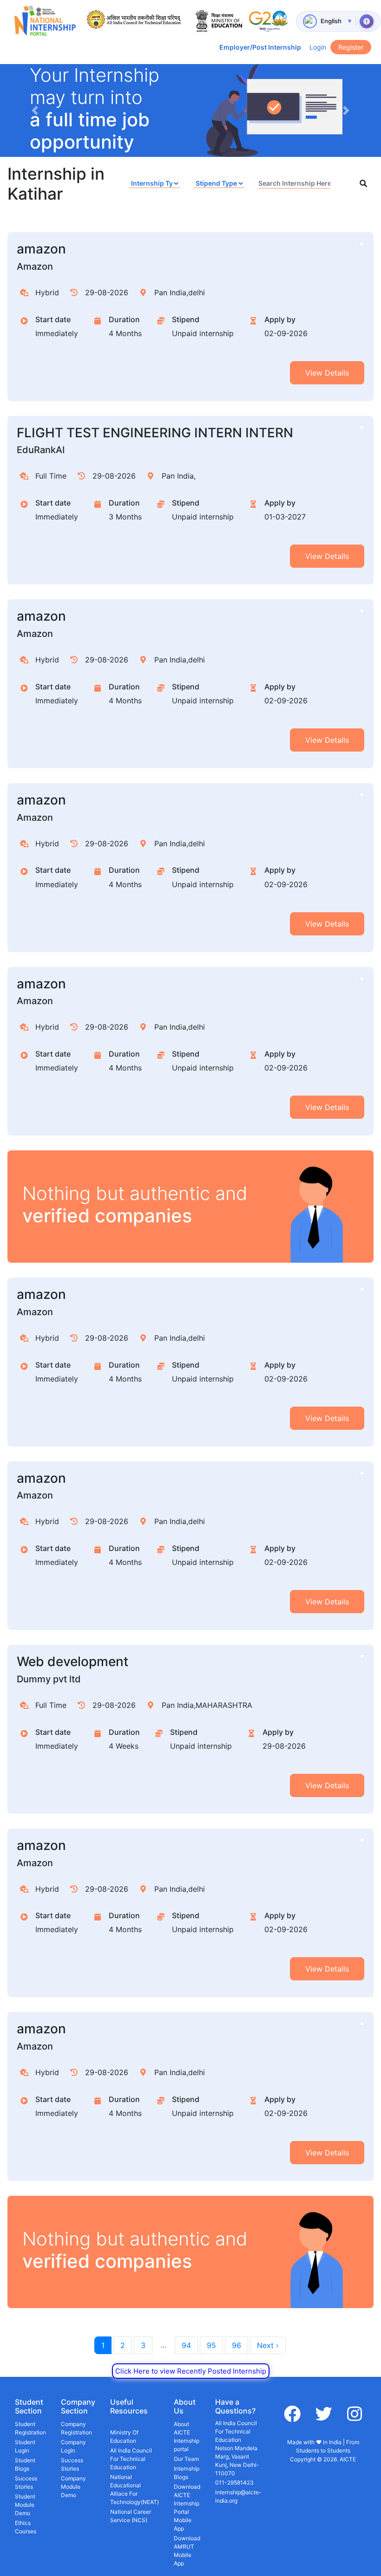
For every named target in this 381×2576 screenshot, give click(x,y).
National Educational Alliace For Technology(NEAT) (135, 2489)
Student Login (25, 2446)
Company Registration (76, 2428)
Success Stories (26, 2482)
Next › (268, 2345)
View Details (327, 373)
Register (351, 47)
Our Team (186, 2459)
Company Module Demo (73, 2487)
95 (211, 2345)
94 (186, 2345)
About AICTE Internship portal (187, 2436)
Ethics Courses (26, 2527)
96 (236, 2345)
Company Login (73, 2446)
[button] (35, 110)
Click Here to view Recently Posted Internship (191, 2371)
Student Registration (30, 2428)
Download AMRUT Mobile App (187, 2551)
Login (318, 47)
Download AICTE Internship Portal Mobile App (187, 2508)
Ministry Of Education (124, 2436)
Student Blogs (25, 2464)
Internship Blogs (187, 2473)
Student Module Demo (25, 2505)
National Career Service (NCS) (131, 2516)
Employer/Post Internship (260, 47)
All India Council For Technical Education (131, 2459)
